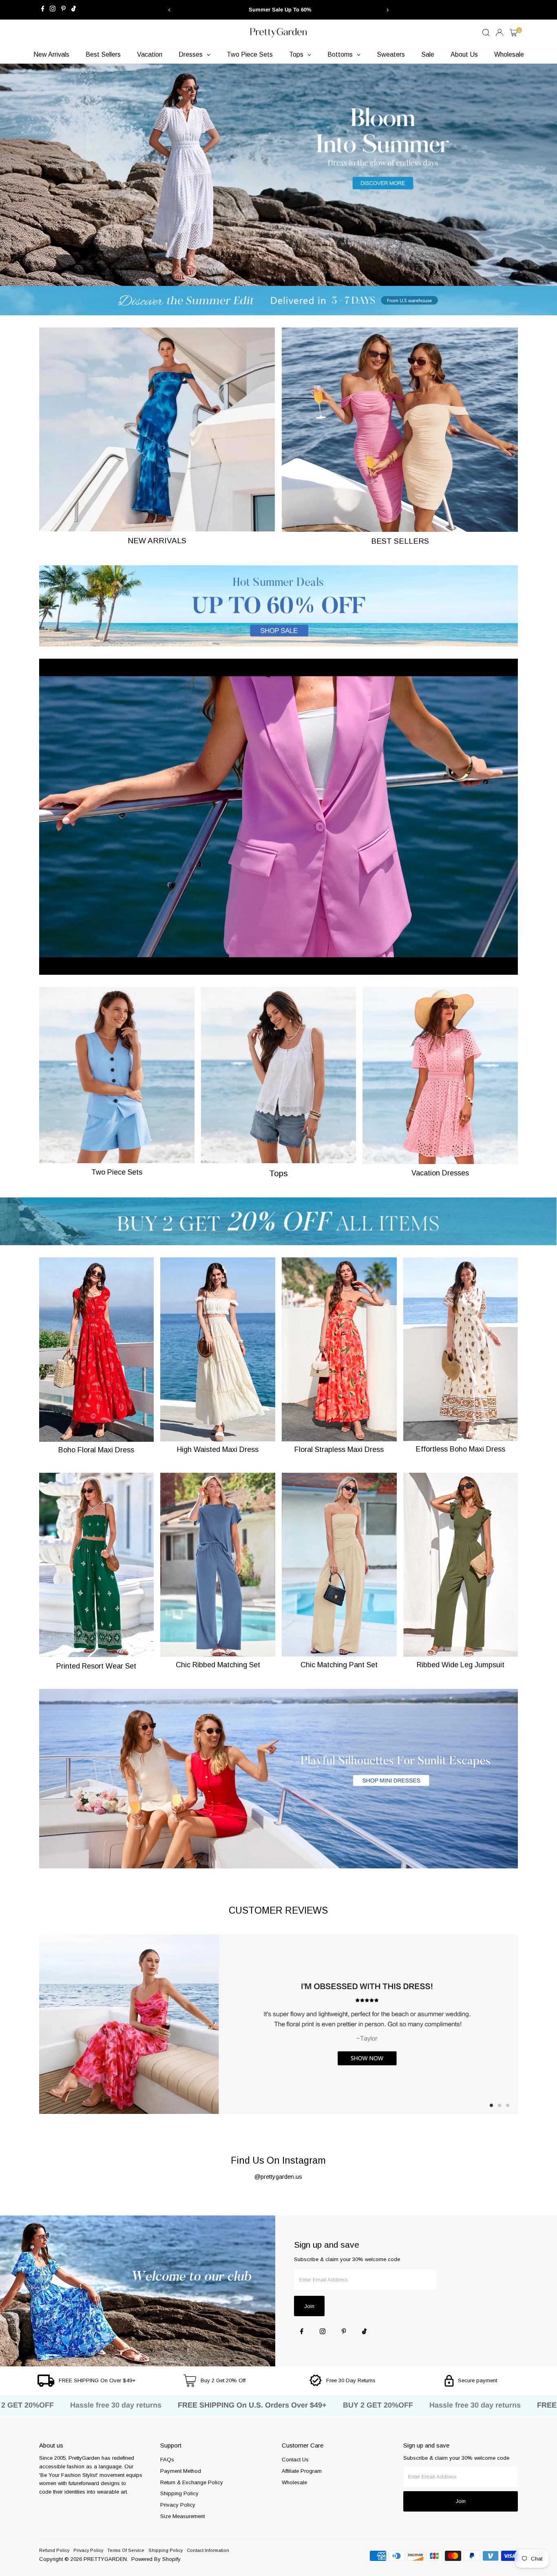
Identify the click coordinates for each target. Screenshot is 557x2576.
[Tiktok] (74, 10)
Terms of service (126, 2550)
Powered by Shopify (156, 2559)
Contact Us (295, 2460)
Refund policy (54, 2550)
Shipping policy (166, 2550)
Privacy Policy (178, 2505)
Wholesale (294, 2482)
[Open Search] (486, 33)
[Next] (388, 10)
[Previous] (169, 10)
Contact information (208, 2550)
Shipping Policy (179, 2493)
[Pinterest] (63, 10)
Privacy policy (88, 2550)
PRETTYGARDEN (105, 2559)
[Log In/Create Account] (500, 33)
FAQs (167, 2460)
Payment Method (181, 2471)
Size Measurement (182, 2516)
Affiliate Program (302, 2471)
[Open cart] (514, 33)
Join (309, 2306)
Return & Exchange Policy (192, 2482)
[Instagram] (53, 10)
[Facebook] (43, 10)
